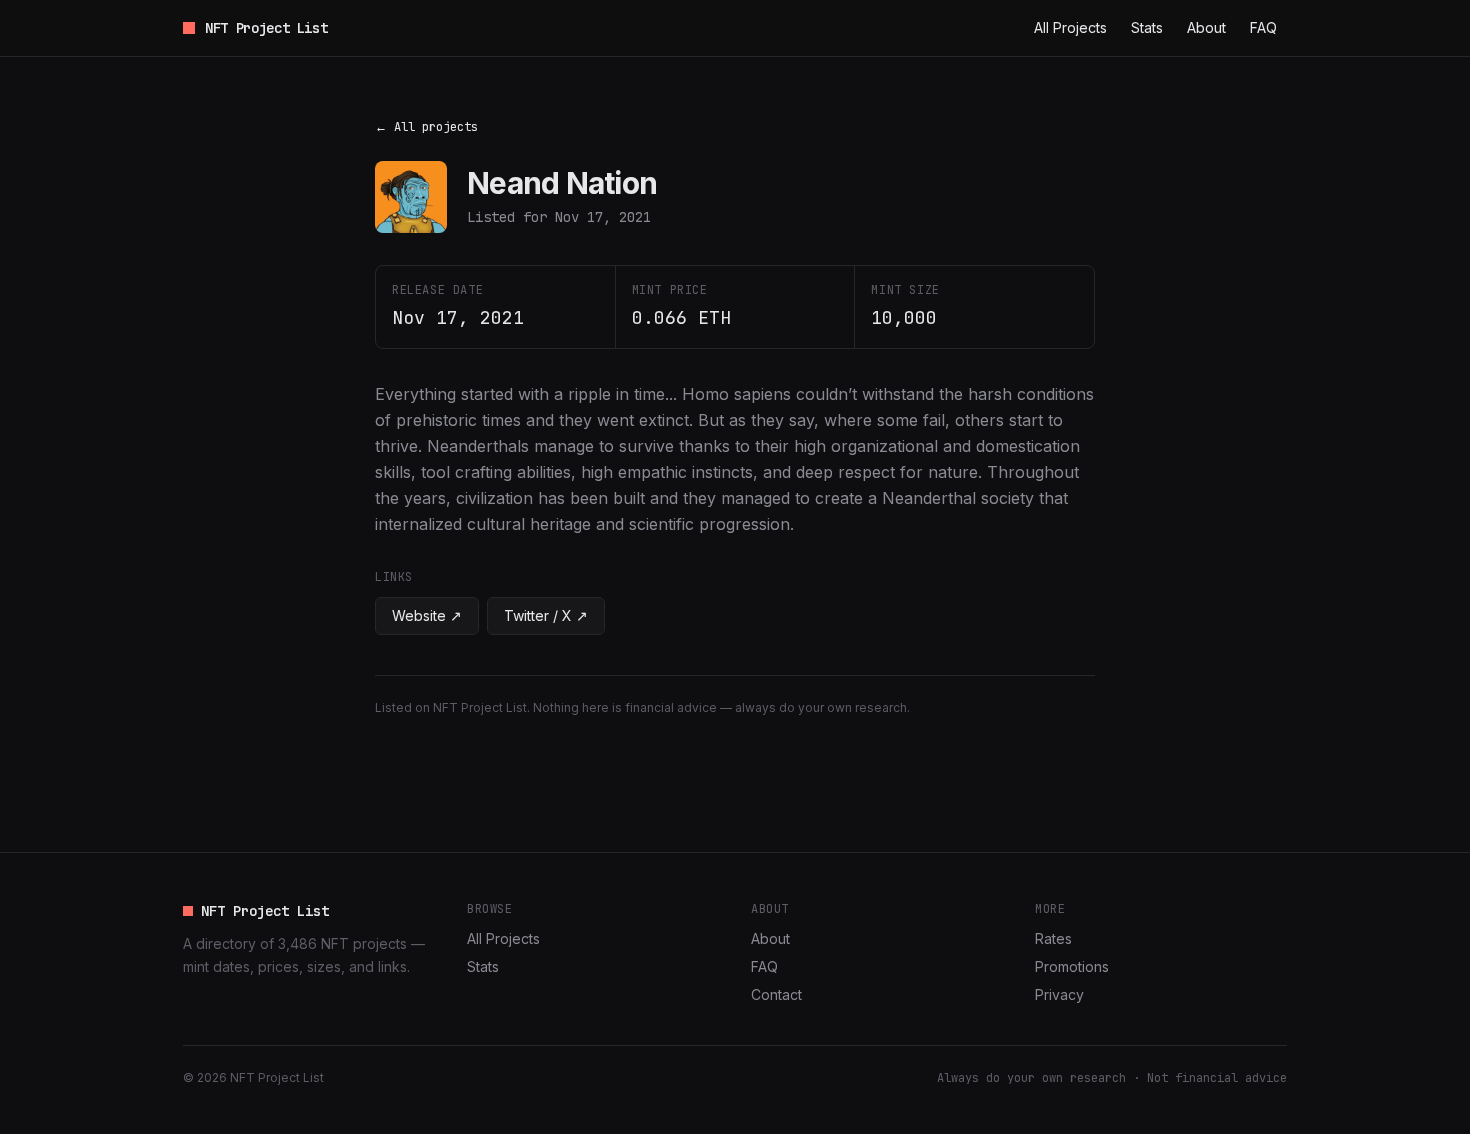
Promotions (1072, 966)
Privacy (1059, 994)
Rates (1053, 938)
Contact (776, 994)
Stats (1147, 27)
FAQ (1263, 27)
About (1206, 27)
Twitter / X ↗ (546, 615)
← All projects (426, 127)
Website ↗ (427, 615)
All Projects (1070, 27)
